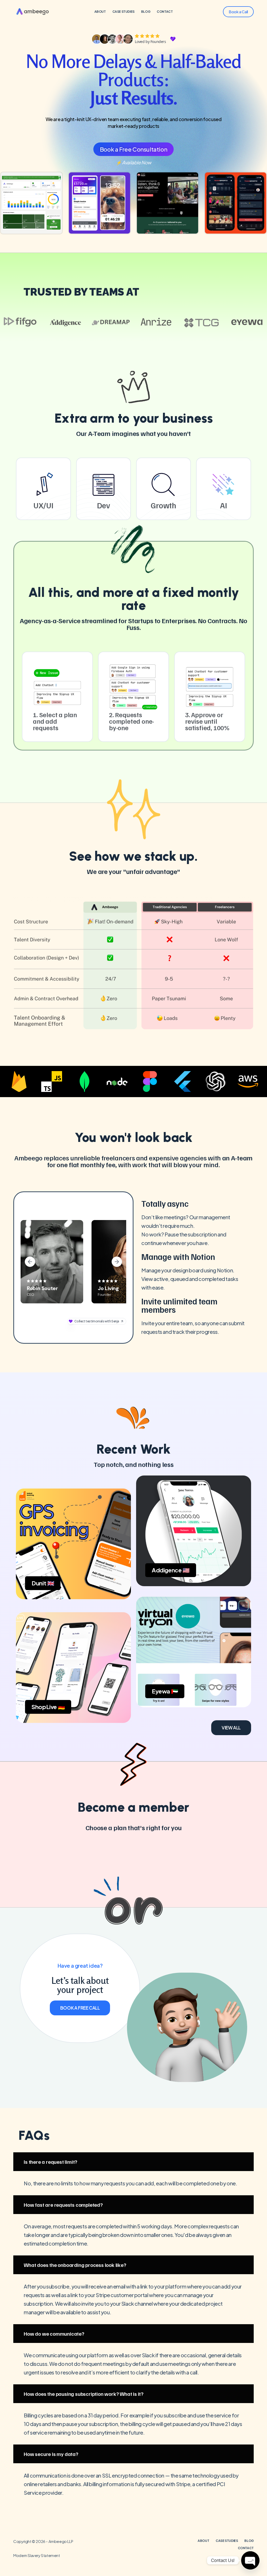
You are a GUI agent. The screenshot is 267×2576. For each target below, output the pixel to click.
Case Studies (123, 12)
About (100, 12)
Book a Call (238, 12)
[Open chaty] (250, 2560)
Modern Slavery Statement (37, 2555)
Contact (165, 12)
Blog (146, 12)
